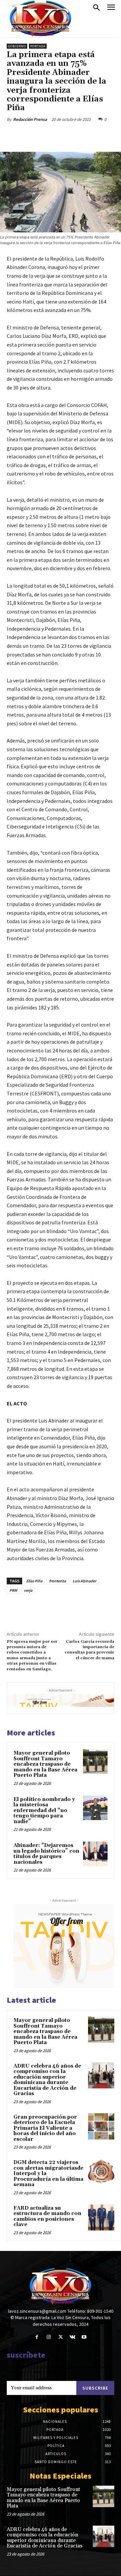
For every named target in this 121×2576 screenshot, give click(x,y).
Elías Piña (34, 1581)
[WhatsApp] (81, 135)
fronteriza (57, 1581)
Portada (38, 46)
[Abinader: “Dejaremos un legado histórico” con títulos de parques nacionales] (95, 1854)
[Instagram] (49, 2337)
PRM (13, 1590)
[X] (50, 135)
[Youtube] (84, 2337)
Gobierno (17, 46)
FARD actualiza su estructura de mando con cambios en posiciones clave (47, 2217)
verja (28, 1590)
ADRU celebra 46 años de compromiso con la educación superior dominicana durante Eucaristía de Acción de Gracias (47, 2080)
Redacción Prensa (30, 119)
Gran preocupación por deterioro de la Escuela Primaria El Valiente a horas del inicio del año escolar (45, 2128)
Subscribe (95, 2388)
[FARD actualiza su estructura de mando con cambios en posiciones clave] (101, 2217)
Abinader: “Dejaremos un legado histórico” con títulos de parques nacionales (46, 1854)
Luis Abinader (84, 1581)
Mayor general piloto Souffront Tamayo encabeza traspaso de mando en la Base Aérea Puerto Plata (45, 1764)
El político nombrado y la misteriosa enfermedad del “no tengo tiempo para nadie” (44, 1811)
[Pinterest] (66, 135)
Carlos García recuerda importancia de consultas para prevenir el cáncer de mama (89, 1650)
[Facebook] (35, 135)
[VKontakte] (72, 2337)
